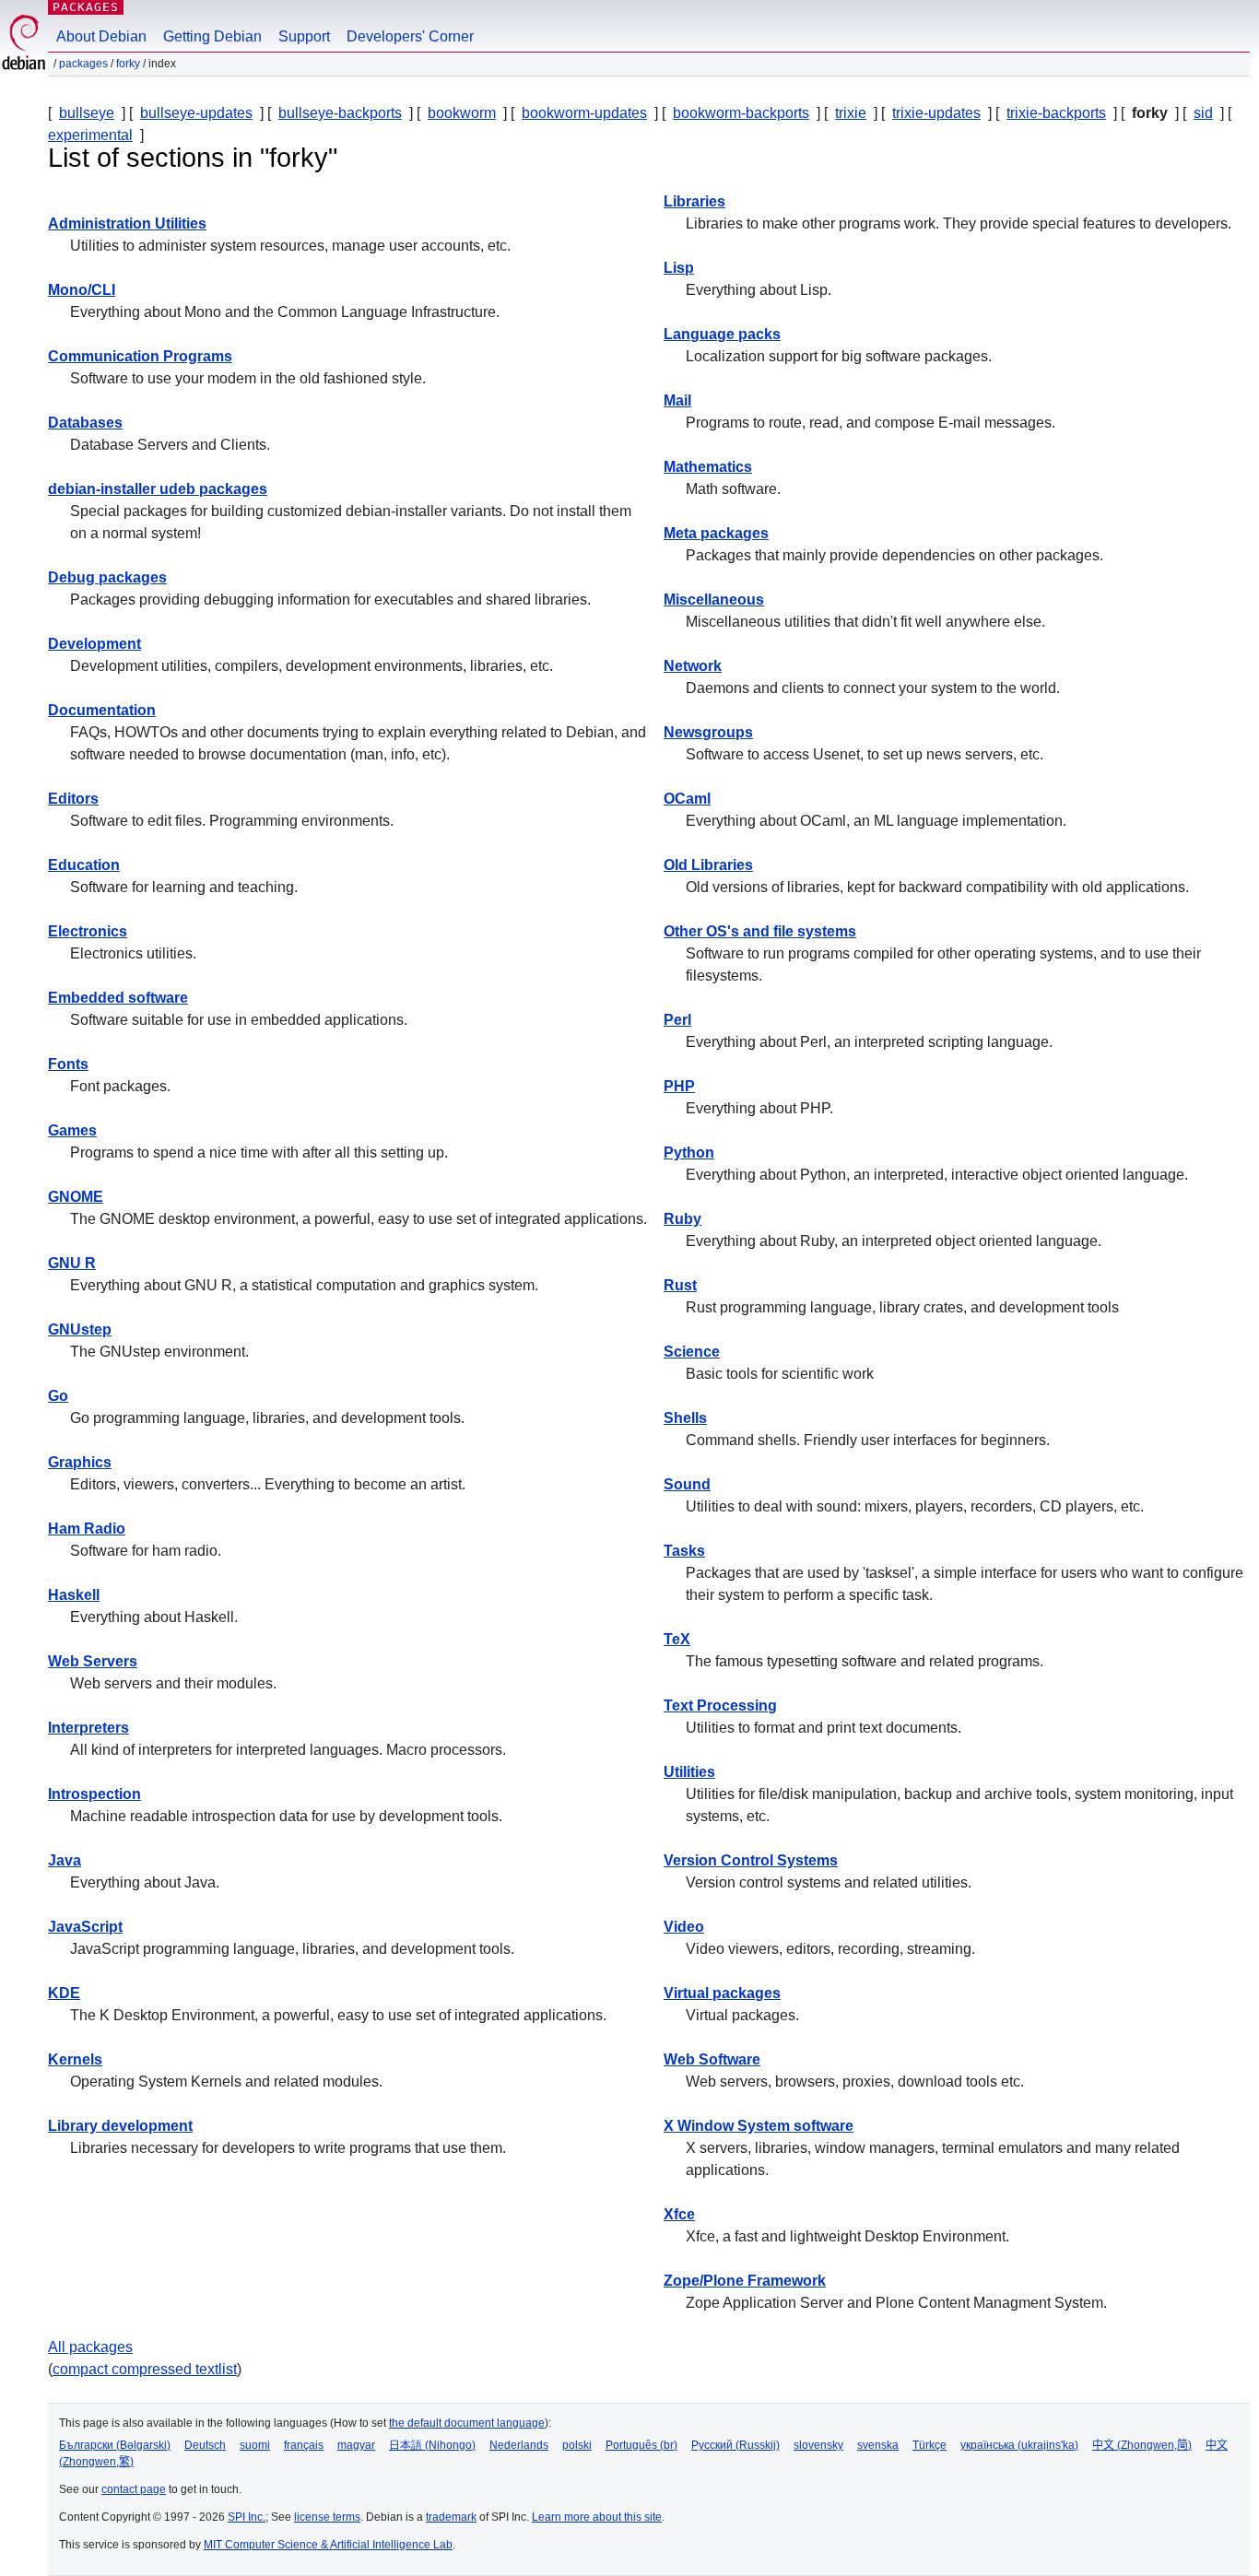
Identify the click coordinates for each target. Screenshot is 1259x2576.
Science (692, 1352)
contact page (134, 2489)
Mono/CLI (82, 290)
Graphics (80, 1462)
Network (693, 666)
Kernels (75, 2059)
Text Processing (720, 1706)
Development (94, 644)
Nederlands (519, 2445)
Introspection (94, 1794)
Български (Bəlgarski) (115, 2445)
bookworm (462, 113)
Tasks (684, 1551)
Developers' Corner (410, 36)
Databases (85, 423)
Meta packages (716, 533)
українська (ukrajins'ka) (1019, 2445)
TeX (677, 1639)
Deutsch (205, 2445)
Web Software (712, 2059)
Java (65, 1860)
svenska (878, 2445)
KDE (64, 1993)
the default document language (467, 2423)
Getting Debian (212, 36)
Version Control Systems (751, 1860)
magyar (356, 2445)
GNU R (72, 1263)
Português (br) (641, 2445)
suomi (255, 2445)
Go (58, 1396)
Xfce (679, 2214)
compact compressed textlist (145, 2369)
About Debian (101, 36)
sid (1203, 113)
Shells (685, 1418)
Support (304, 36)
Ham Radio (87, 1529)
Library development (120, 2126)
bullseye (87, 113)
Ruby (682, 1219)
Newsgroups (708, 732)
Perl (677, 1020)
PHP (679, 1086)
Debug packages (107, 577)
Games (72, 1130)
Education (84, 865)
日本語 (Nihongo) (432, 2445)
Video (684, 1927)
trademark (451, 2517)
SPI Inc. (247, 2517)
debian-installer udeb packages (158, 489)
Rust (680, 1285)
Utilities (689, 1772)
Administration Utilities (127, 223)
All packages (90, 2347)
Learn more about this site (597, 2517)
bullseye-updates (196, 113)
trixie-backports (1056, 113)
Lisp (679, 268)
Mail (677, 400)
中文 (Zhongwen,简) (1142, 2445)
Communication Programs (140, 356)
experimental (90, 135)
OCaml (687, 799)
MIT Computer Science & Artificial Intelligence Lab (328, 2545)
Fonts (68, 1064)
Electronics (88, 931)
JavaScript (85, 1927)
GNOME (76, 1197)
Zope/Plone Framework (745, 2281)
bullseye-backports (340, 113)
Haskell (74, 1595)
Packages (86, 7)
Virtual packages (722, 1993)
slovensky (818, 2445)
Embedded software (118, 998)
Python (689, 1153)
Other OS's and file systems (760, 931)
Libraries (694, 201)
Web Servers (93, 1661)
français (304, 2445)
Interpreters (88, 1728)
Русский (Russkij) (735, 2445)
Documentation (102, 710)
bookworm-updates (584, 113)
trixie (851, 113)
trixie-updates (936, 113)
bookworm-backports (741, 113)
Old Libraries (708, 865)
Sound (687, 1484)
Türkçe (930, 2445)
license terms (327, 2517)
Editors (73, 799)
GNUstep (80, 1329)
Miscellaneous (714, 600)
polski (577, 2445)
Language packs (722, 334)
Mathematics (708, 467)
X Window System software (759, 2126)
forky (128, 64)
